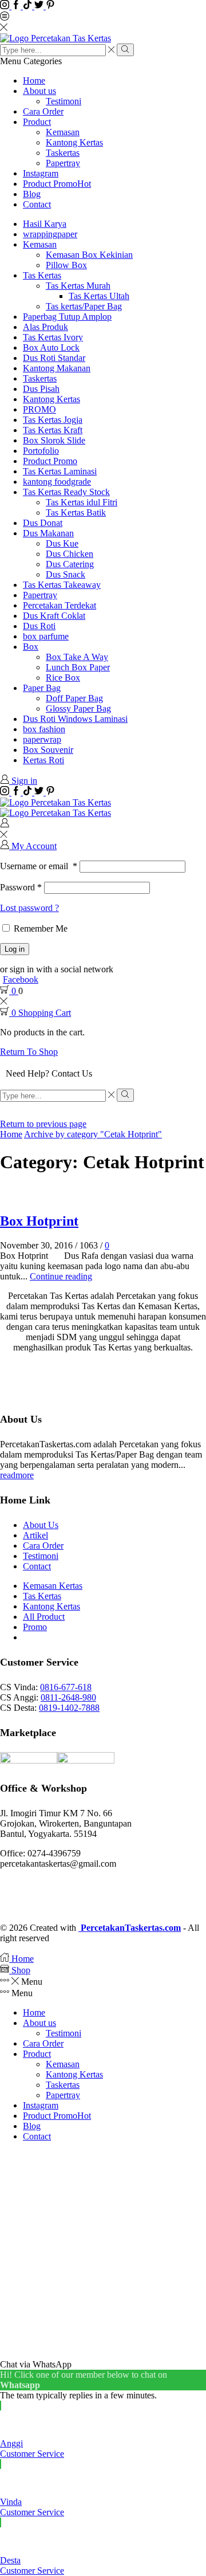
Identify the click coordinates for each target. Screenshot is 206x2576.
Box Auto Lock (51, 347)
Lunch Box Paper (78, 667)
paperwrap (42, 739)
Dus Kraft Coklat (54, 616)
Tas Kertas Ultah (99, 296)
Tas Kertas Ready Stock (66, 492)
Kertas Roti (43, 760)
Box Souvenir (48, 750)
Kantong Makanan (57, 368)
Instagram (41, 173)
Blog (32, 194)
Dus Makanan (48, 533)
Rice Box (63, 678)
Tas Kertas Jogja (53, 420)
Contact (37, 204)
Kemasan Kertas (53, 1586)
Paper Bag (42, 688)
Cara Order (43, 111)
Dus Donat (43, 523)
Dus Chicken (70, 554)
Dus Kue (62, 543)
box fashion (44, 729)
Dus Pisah (41, 389)
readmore (17, 1475)
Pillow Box (66, 265)
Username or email (39, 866)
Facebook (21, 979)
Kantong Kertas (74, 142)
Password (21, 887)
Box (31, 647)
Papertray (63, 163)
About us (39, 91)
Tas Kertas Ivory (53, 337)
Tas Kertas (42, 275)
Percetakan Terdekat (60, 605)
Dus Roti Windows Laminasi (75, 719)
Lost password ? (29, 908)
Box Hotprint (39, 1221)
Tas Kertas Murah (78, 286)
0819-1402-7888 (69, 1708)
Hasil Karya (45, 224)
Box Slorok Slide (54, 440)
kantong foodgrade (57, 482)
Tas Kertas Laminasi (60, 471)
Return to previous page (43, 1124)
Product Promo (57, 184)
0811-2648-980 (68, 1697)
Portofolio (41, 451)
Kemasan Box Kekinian (89, 255)
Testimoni (64, 101)
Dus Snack (66, 574)
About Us (41, 1525)
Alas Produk (45, 327)
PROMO (39, 409)
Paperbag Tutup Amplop (67, 317)
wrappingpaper (50, 234)
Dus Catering (70, 564)
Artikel (35, 1535)
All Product (44, 1617)
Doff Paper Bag (74, 698)
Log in (15, 949)
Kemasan (63, 132)
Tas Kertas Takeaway (62, 585)
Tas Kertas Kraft (53, 430)
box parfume (46, 636)
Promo (35, 1627)
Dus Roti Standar (54, 358)
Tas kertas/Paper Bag (84, 306)
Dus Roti (39, 626)
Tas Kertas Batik (76, 513)
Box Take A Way (77, 657)
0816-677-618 (66, 1687)
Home (34, 80)
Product (37, 122)
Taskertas (63, 153)
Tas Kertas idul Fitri (82, 502)
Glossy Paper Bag (78, 708)
